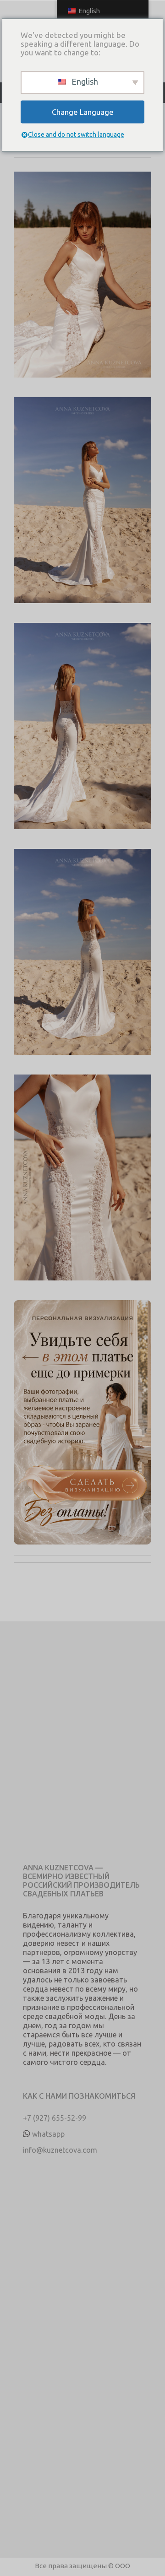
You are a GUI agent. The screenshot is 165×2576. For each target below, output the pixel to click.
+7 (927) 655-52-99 (55, 2118)
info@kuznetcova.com (60, 2150)
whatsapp (48, 2134)
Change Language (83, 112)
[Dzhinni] (82, 284)
